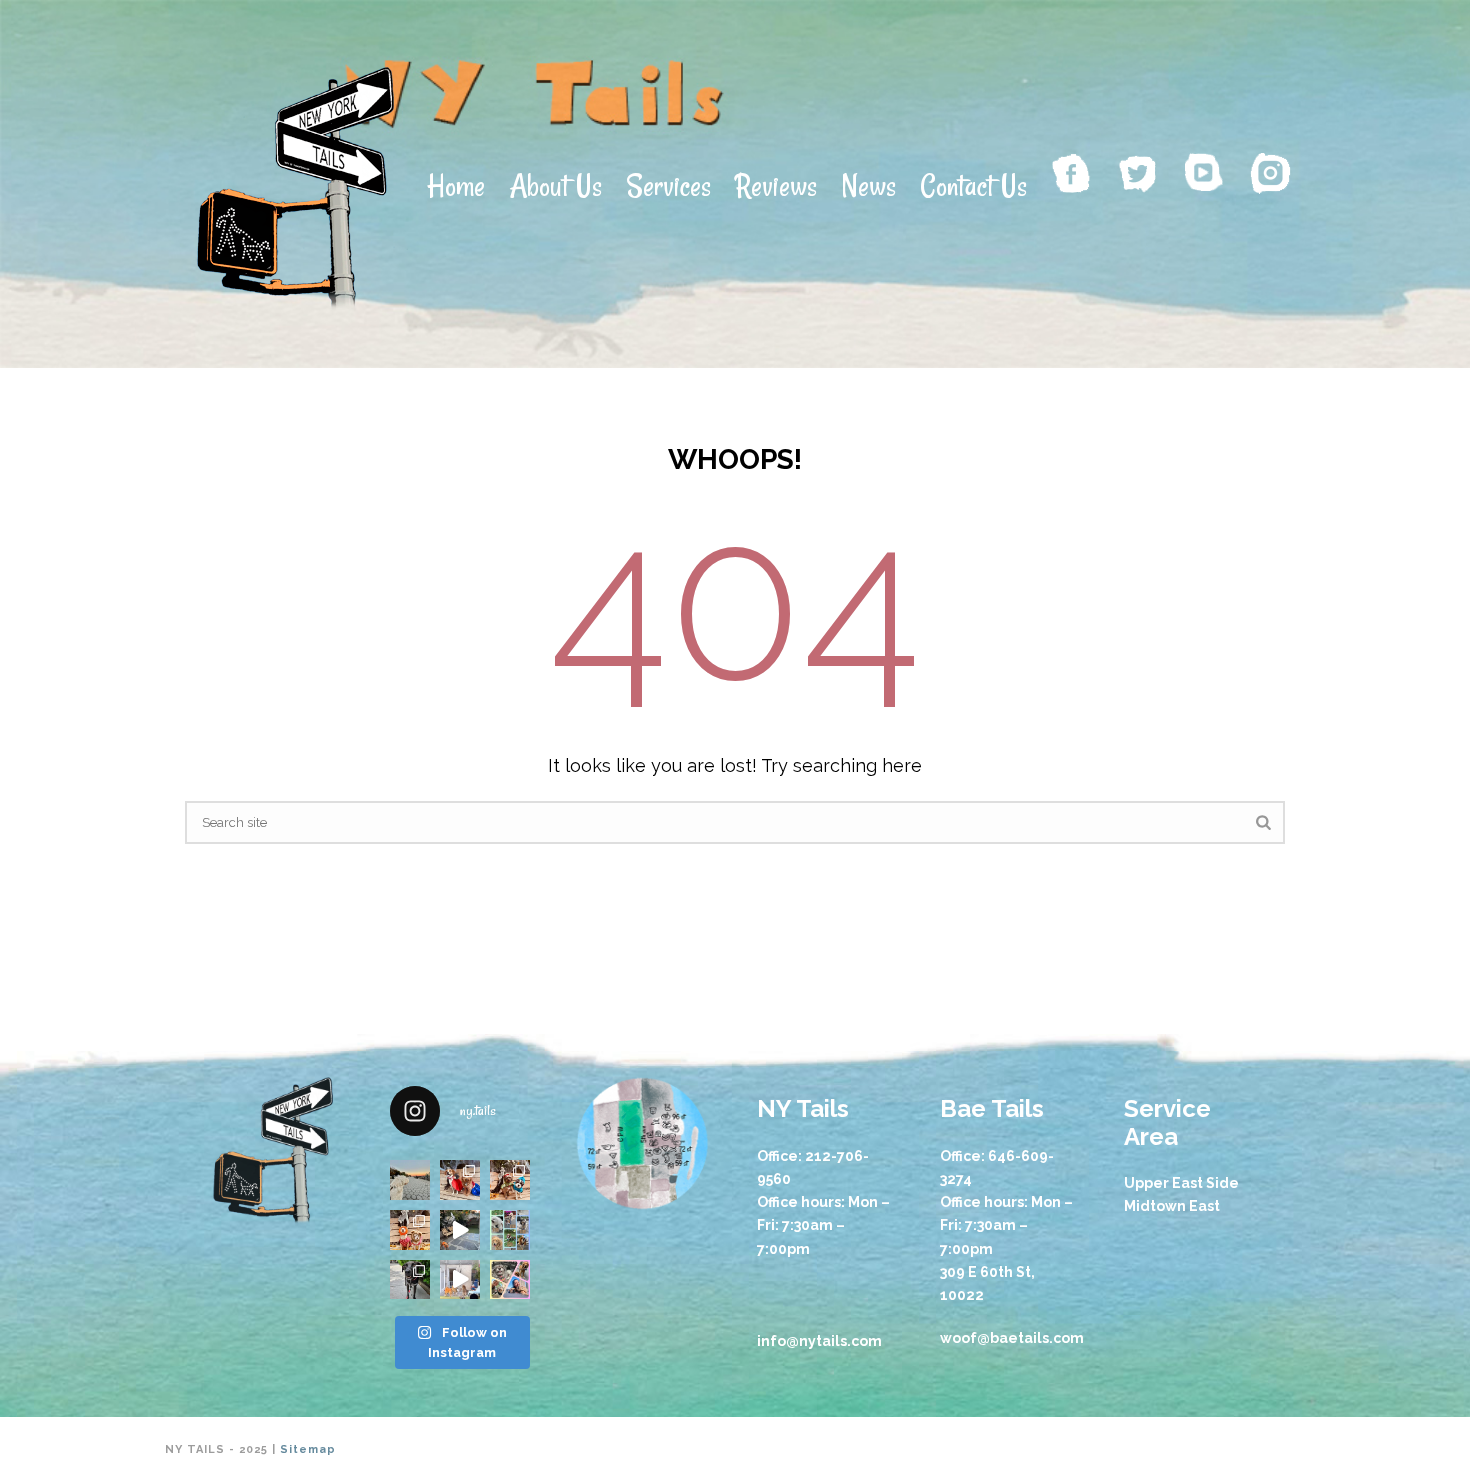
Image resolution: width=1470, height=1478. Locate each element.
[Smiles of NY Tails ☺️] (510, 1280)
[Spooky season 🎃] (510, 1180)
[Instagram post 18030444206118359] (460, 1180)
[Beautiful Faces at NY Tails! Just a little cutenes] (510, 1230)
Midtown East (1172, 1206)
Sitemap (308, 1449)
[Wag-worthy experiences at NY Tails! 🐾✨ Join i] (460, 1280)
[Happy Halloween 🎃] (460, 1230)
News (868, 185)
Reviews (776, 185)
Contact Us (973, 185)
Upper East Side (1181, 1183)
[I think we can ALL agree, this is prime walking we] (410, 1280)
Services (668, 185)
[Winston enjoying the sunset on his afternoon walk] (410, 1180)
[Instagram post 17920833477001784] (410, 1230)
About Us (555, 185)
